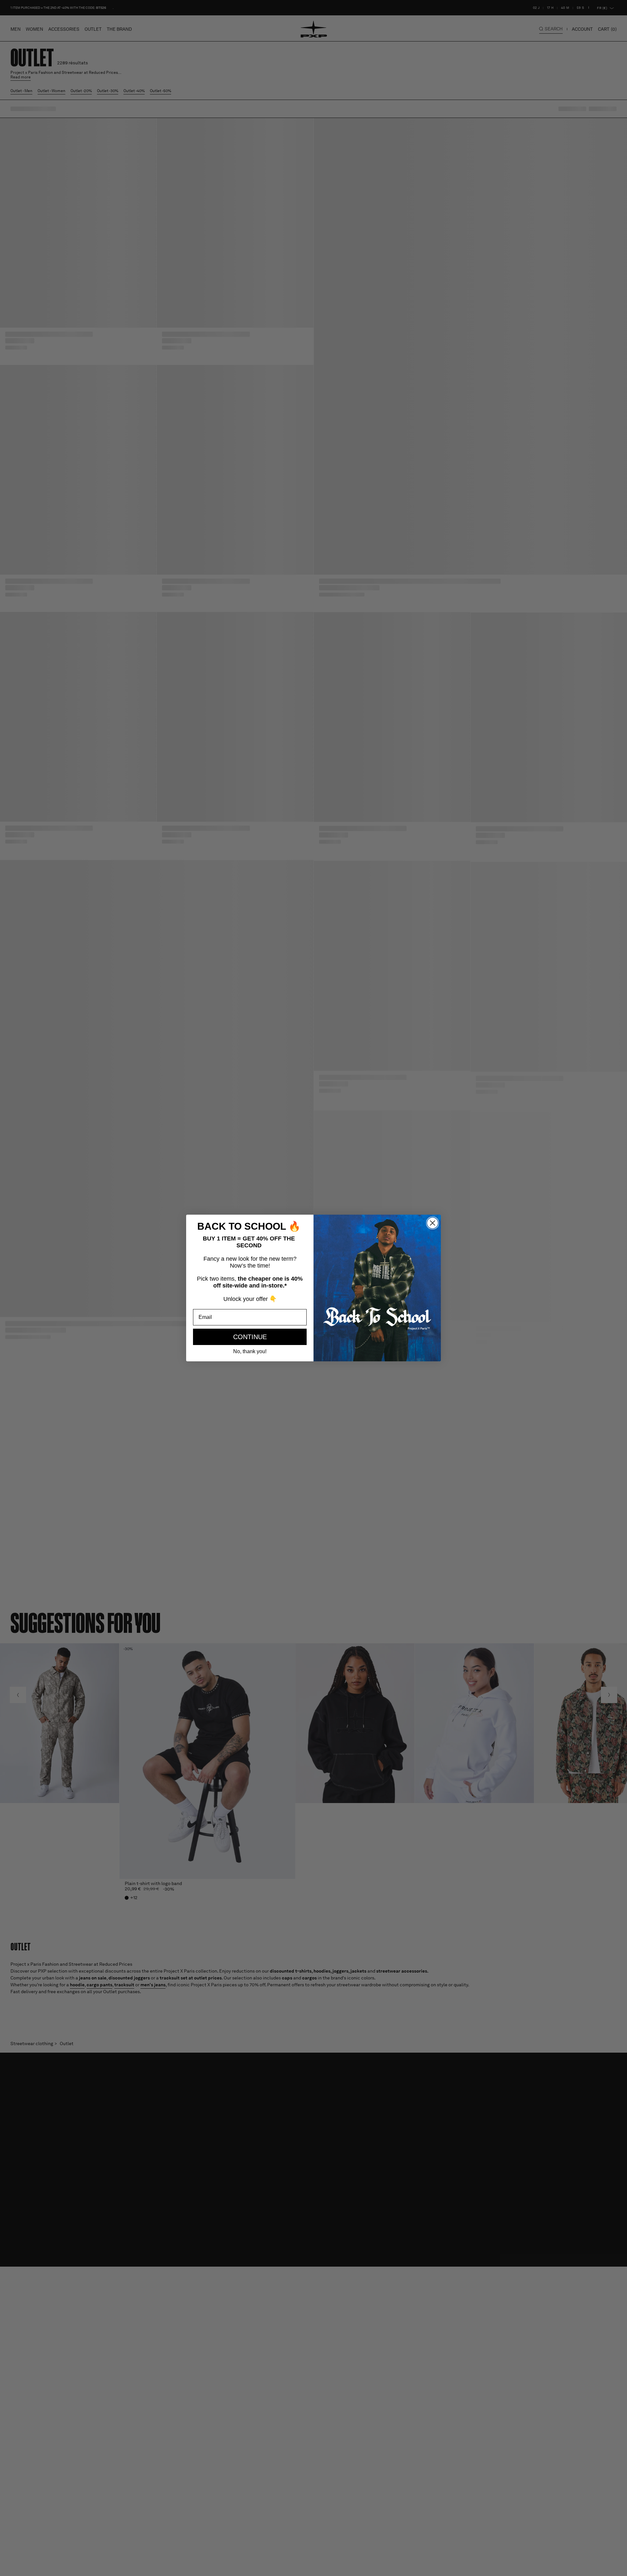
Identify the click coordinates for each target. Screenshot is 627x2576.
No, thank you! (250, 1351)
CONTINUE (250, 1337)
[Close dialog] (433, 1223)
